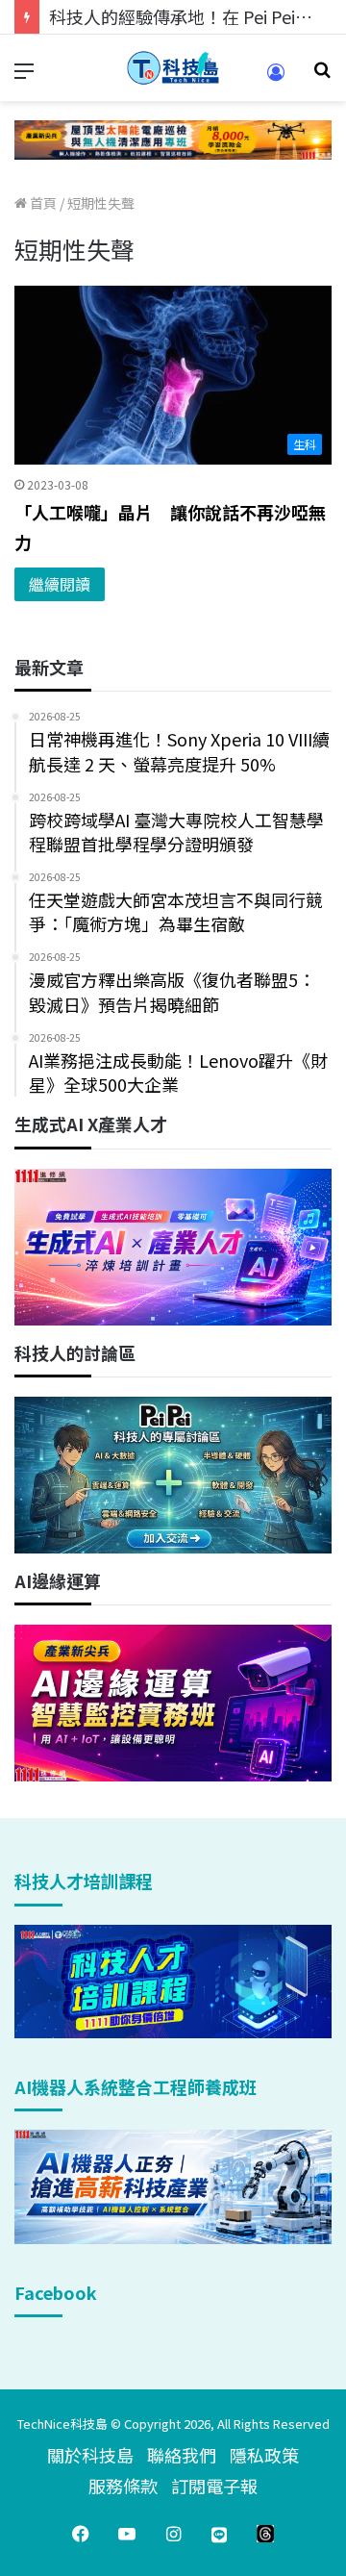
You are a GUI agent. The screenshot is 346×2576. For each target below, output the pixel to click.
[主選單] (24, 76)
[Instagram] (173, 2534)
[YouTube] (127, 2534)
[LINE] (219, 2534)
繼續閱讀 (60, 584)
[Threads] (265, 2534)
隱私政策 (264, 2455)
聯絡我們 (182, 2455)
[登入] (276, 78)
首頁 (42, 203)
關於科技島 (90, 2455)
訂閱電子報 (214, 2486)
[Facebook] (81, 2534)
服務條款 (123, 2486)
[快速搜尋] (322, 76)
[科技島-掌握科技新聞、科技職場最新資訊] (173, 68)
